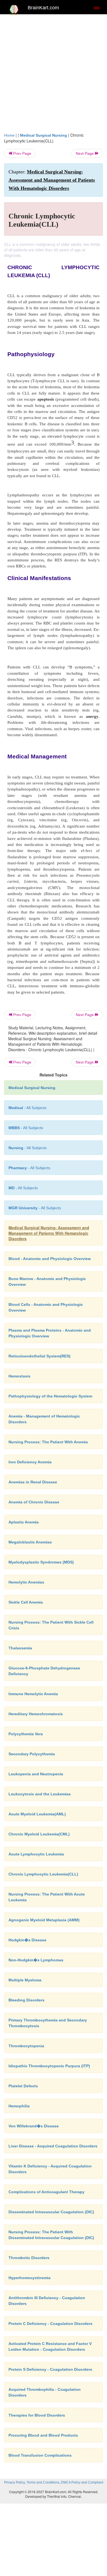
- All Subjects (23, 1188)
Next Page (85, 153)
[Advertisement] (54, 76)
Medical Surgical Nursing (43, 135)
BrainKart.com (43, 8)
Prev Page (22, 153)
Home (9, 135)
